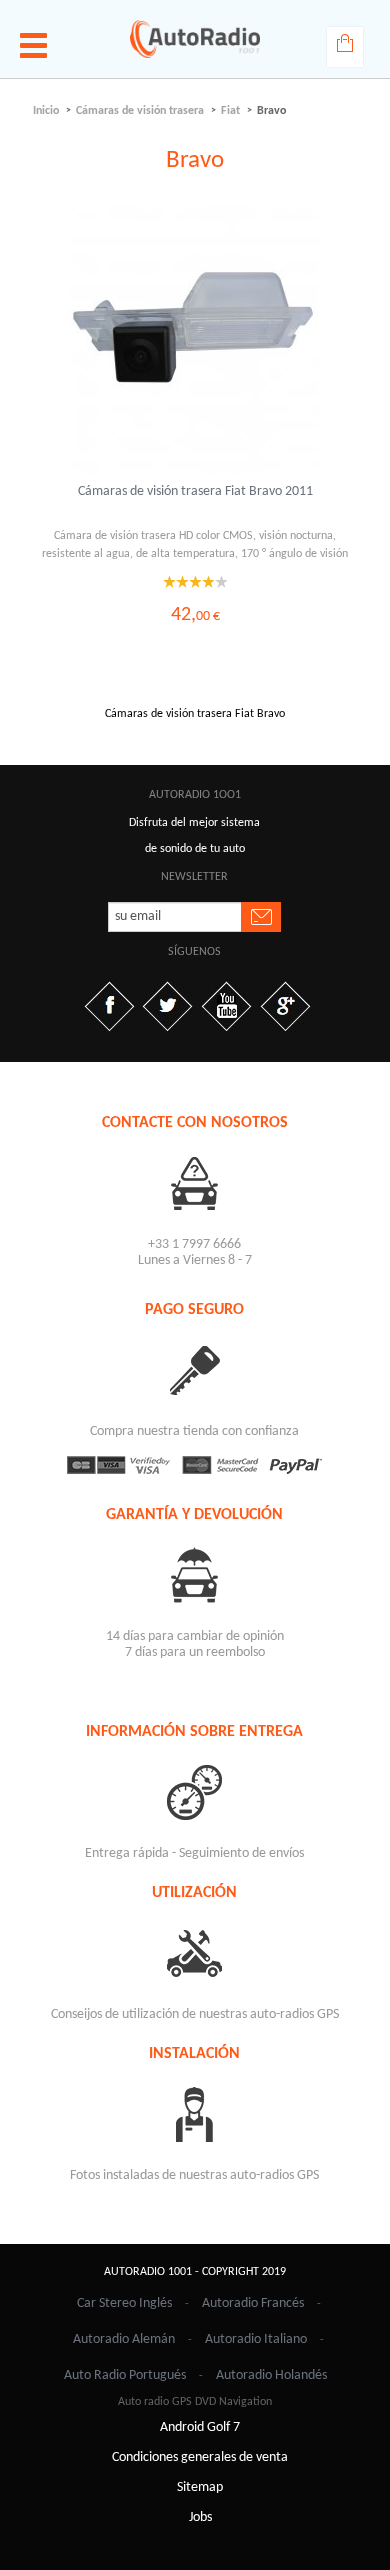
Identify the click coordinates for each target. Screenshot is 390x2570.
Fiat (230, 111)
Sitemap (200, 2487)
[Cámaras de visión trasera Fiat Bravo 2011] (195, 340)
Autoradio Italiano (256, 2339)
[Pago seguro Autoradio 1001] (195, 1465)
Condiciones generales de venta (200, 2457)
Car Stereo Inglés (124, 2303)
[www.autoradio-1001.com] (195, 39)
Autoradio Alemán (124, 2339)
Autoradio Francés (253, 2303)
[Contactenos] (195, 1182)
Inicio (46, 111)
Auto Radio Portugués (125, 2375)
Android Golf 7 (200, 2427)
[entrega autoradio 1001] (195, 1791)
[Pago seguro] (195, 1369)
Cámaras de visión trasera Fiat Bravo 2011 (195, 491)
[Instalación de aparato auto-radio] (195, 2113)
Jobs (200, 2517)
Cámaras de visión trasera (140, 111)
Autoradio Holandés (271, 2375)
